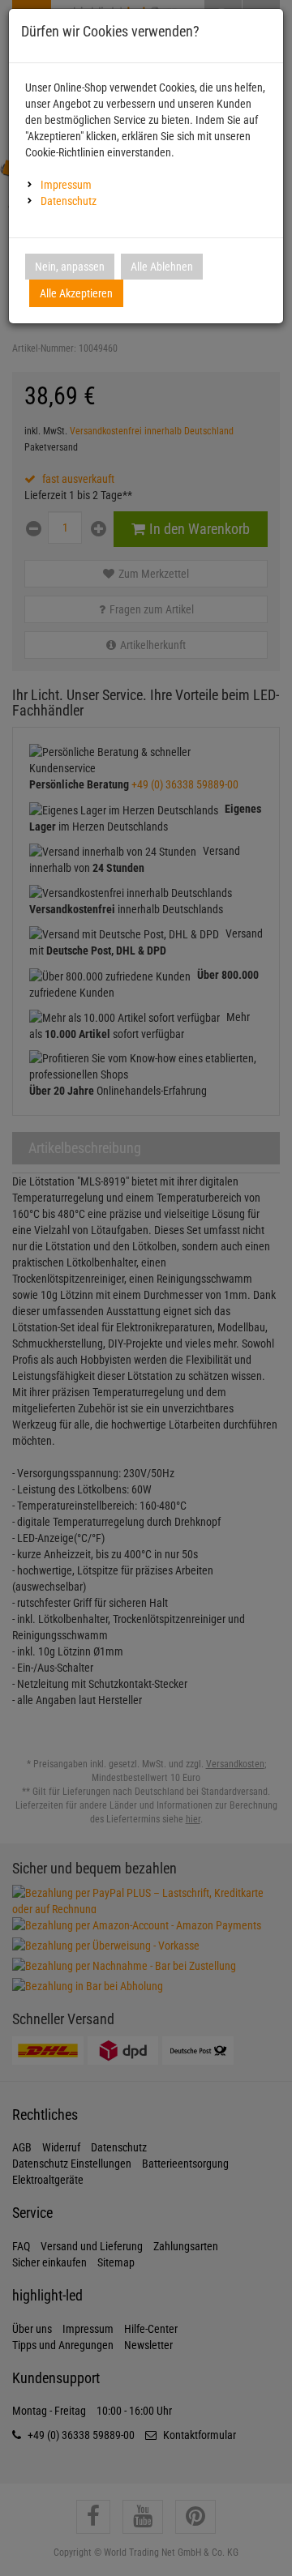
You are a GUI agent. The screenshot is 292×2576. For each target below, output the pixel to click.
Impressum (66, 185)
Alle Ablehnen (162, 267)
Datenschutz (69, 201)
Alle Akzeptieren (76, 293)
